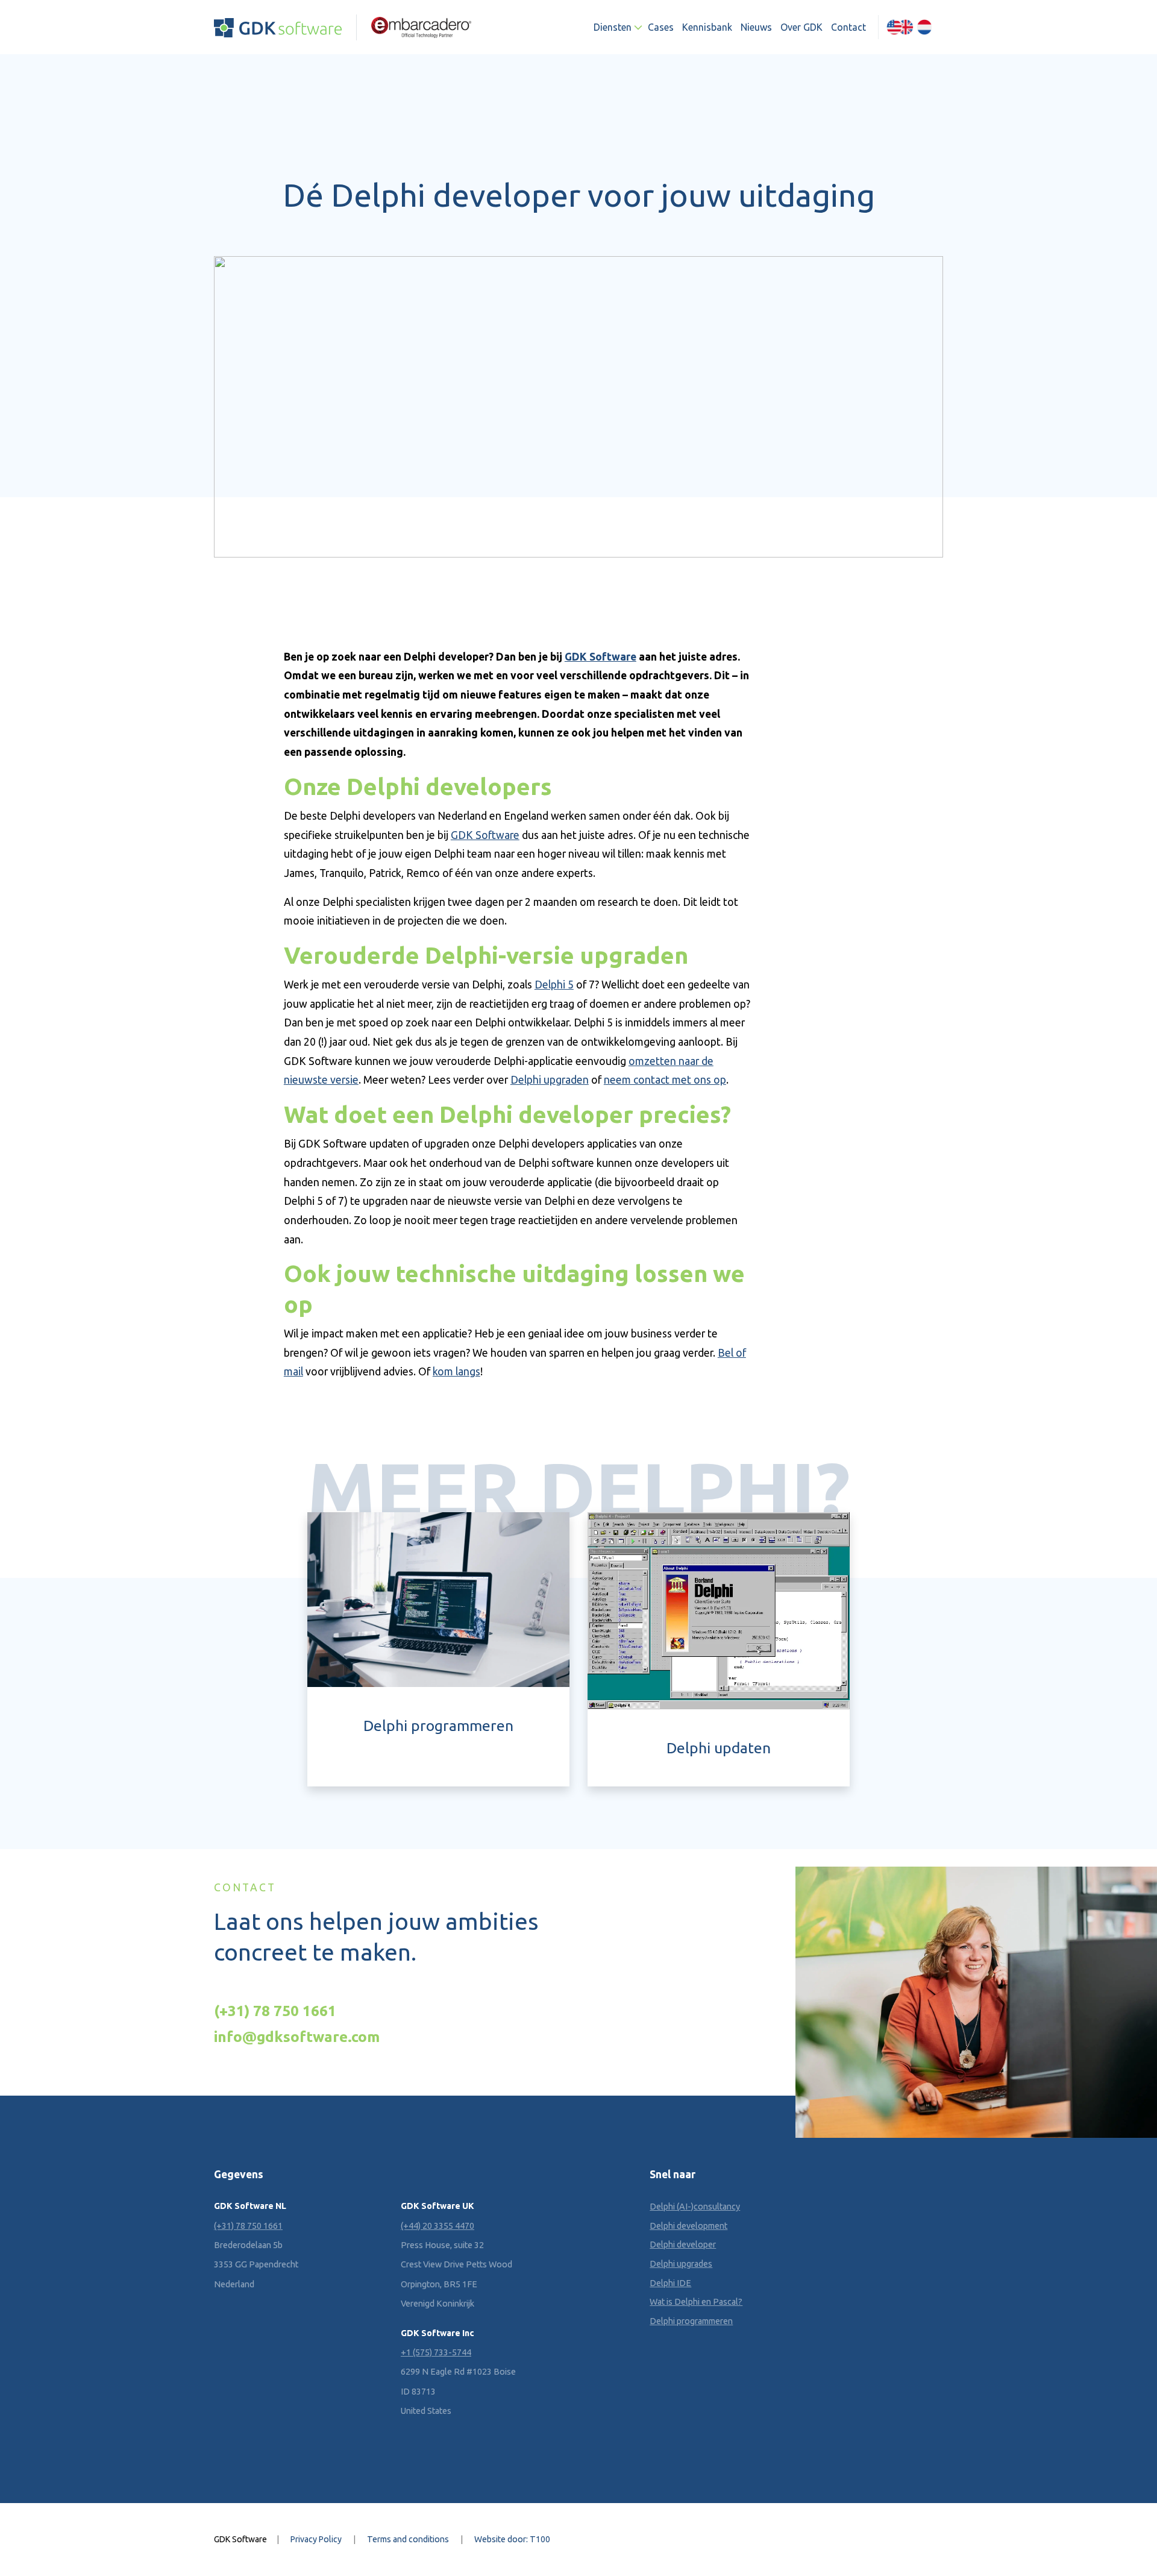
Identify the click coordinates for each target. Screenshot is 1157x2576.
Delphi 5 (554, 985)
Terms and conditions (408, 2539)
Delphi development (688, 2226)
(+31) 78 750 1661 (275, 2011)
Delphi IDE (670, 2283)
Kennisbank (707, 27)
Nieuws (756, 27)
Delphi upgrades (681, 2264)
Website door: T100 (512, 2539)
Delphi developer (683, 2245)
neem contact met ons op (665, 1080)
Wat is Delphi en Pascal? (696, 2302)
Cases (661, 27)
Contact (848, 27)
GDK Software (600, 657)
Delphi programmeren (691, 2321)
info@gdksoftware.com (297, 2037)
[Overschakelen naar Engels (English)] (900, 27)
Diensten (613, 27)
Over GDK (801, 27)
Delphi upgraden (550, 1080)
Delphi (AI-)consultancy (695, 2207)
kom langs (456, 1371)
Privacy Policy (316, 2539)
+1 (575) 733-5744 (436, 2352)
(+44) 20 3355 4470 (437, 2226)
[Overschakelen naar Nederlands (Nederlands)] (924, 27)
